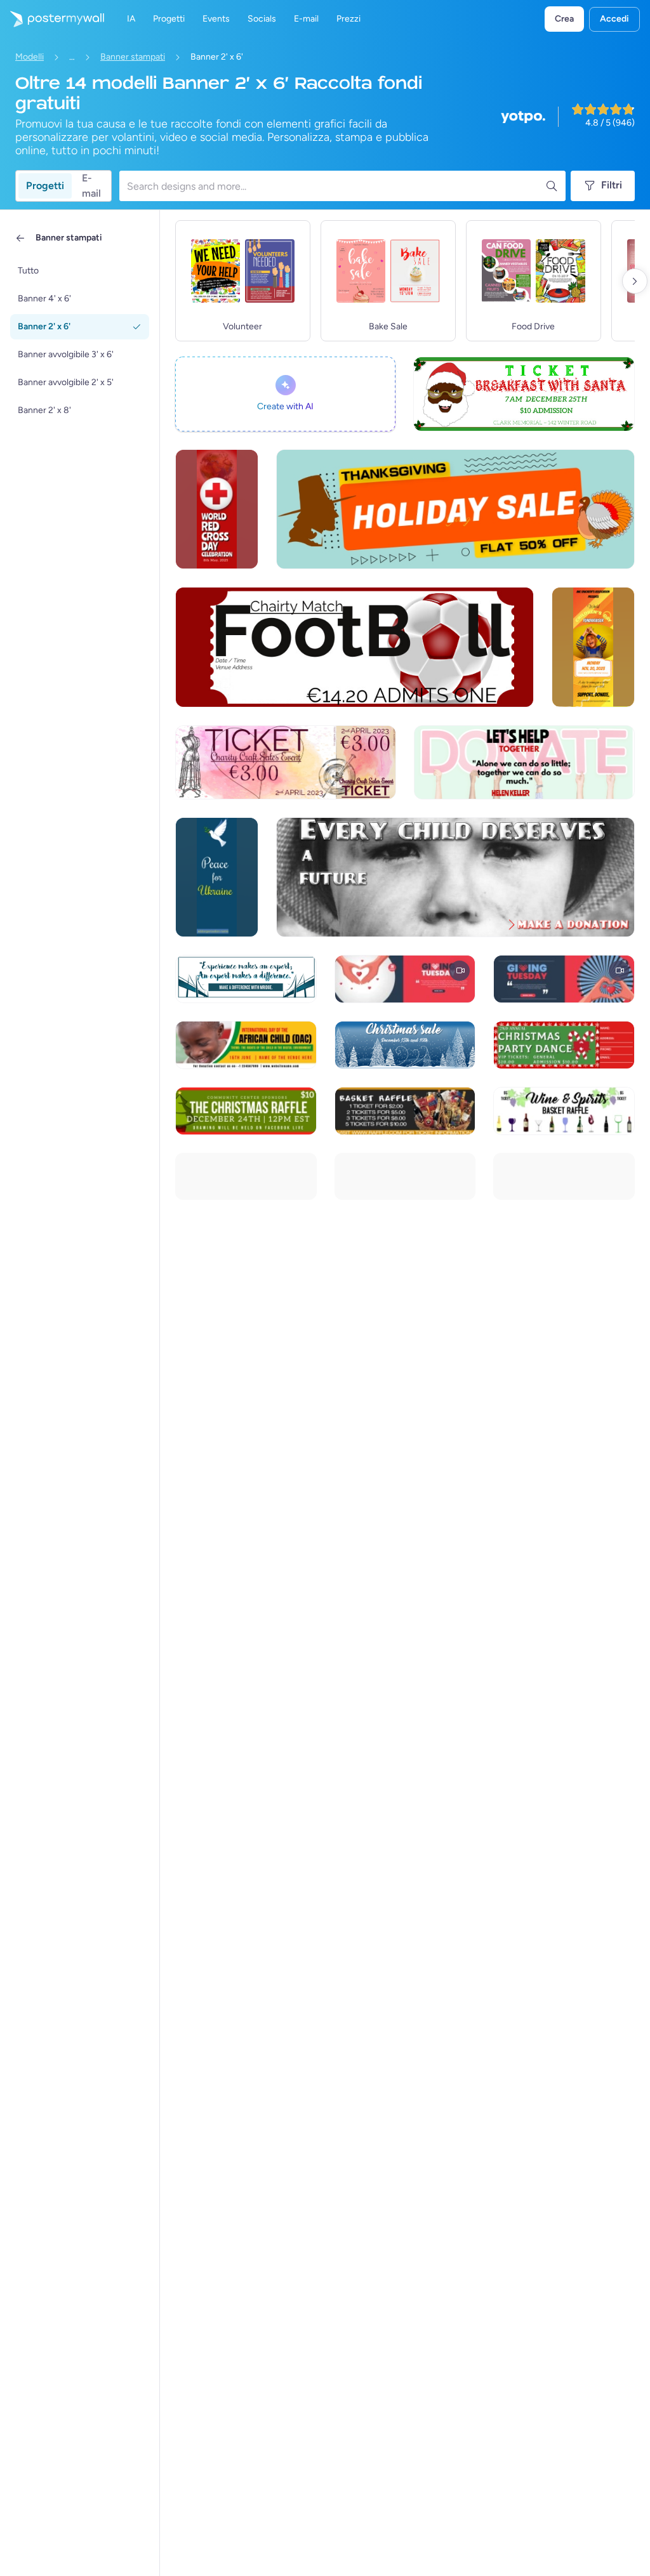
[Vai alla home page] (52, 19)
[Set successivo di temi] (635, 281)
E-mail (91, 186)
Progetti (45, 186)
